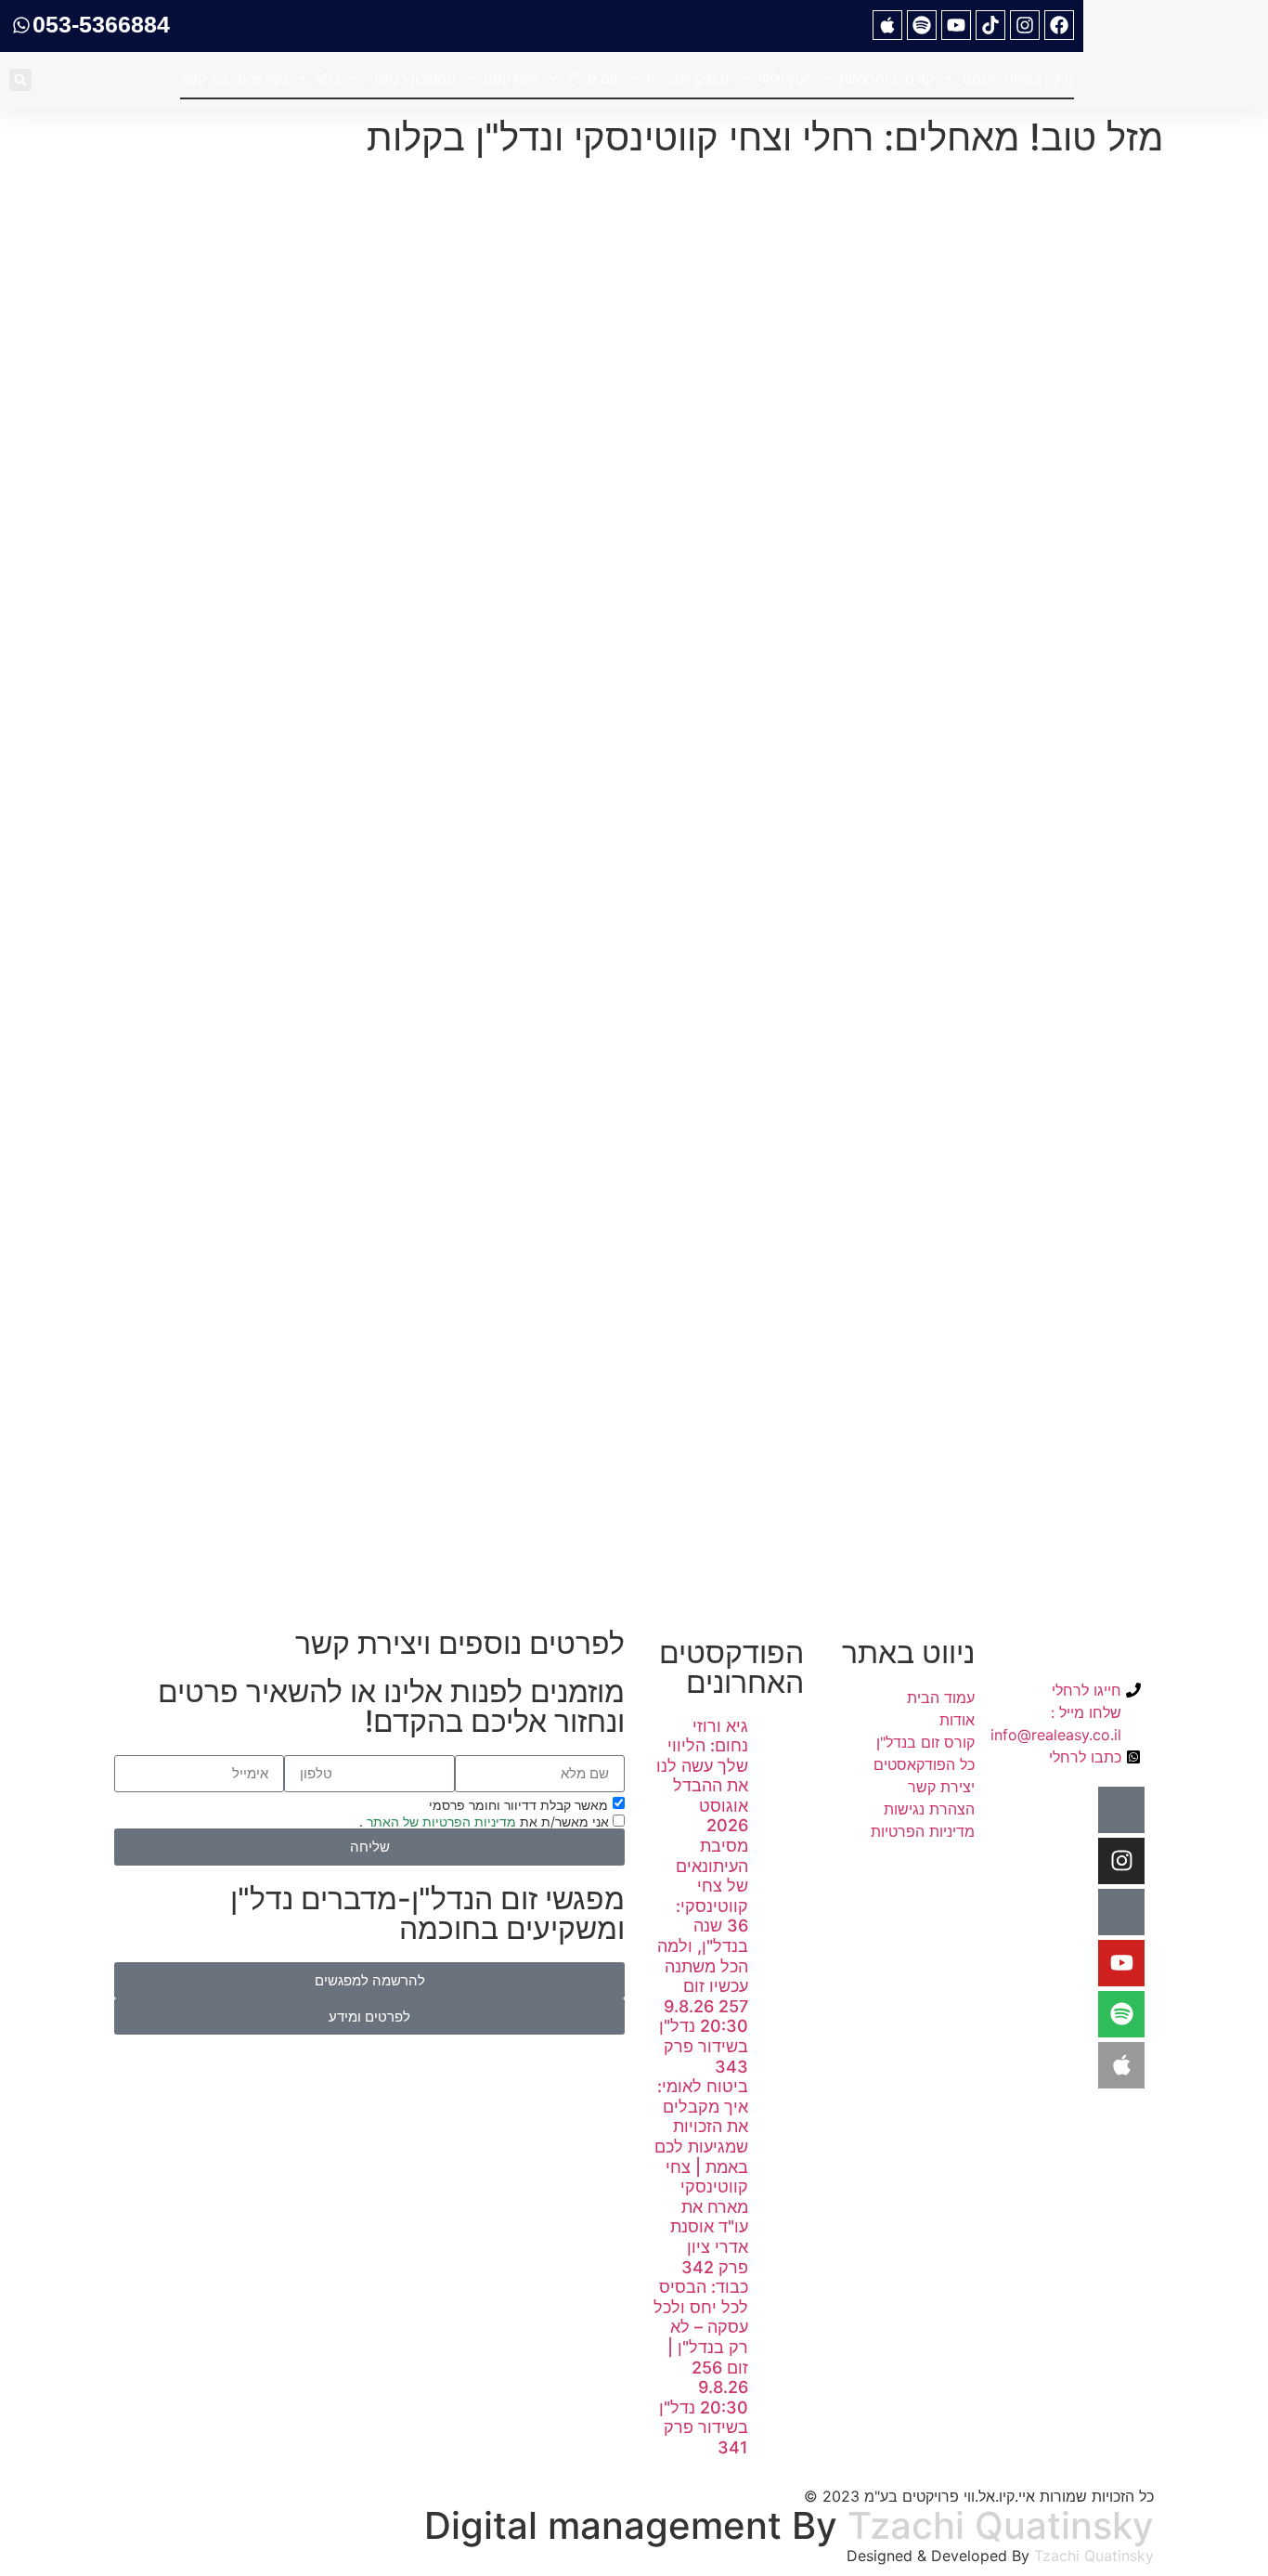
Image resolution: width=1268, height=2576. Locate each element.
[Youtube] (956, 25)
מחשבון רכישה (413, 78)
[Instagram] (1025, 25)
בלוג (328, 78)
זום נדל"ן (593, 78)
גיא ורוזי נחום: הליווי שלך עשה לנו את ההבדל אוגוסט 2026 (702, 1776)
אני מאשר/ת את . (486, 1821)
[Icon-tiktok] (1121, 1912)
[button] (20, 80)
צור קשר (204, 78)
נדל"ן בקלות (1039, 78)
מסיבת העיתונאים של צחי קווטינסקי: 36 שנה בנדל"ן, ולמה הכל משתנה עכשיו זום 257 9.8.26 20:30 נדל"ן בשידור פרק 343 (703, 1956)
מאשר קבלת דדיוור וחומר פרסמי (518, 1804)
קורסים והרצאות (886, 78)
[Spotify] (922, 25)
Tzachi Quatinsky (1001, 2525)
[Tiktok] (990, 25)
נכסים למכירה (688, 78)
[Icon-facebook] (1121, 1810)
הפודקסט (511, 78)
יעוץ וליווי (785, 78)
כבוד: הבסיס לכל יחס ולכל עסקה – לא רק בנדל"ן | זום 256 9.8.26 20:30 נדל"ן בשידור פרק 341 (701, 2367)
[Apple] (887, 25)
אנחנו (979, 78)
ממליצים (263, 78)
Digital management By (631, 2525)
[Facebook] (1059, 25)
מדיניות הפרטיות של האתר (440, 1821)
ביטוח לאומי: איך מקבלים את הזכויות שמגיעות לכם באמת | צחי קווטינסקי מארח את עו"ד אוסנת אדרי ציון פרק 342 (701, 2176)
